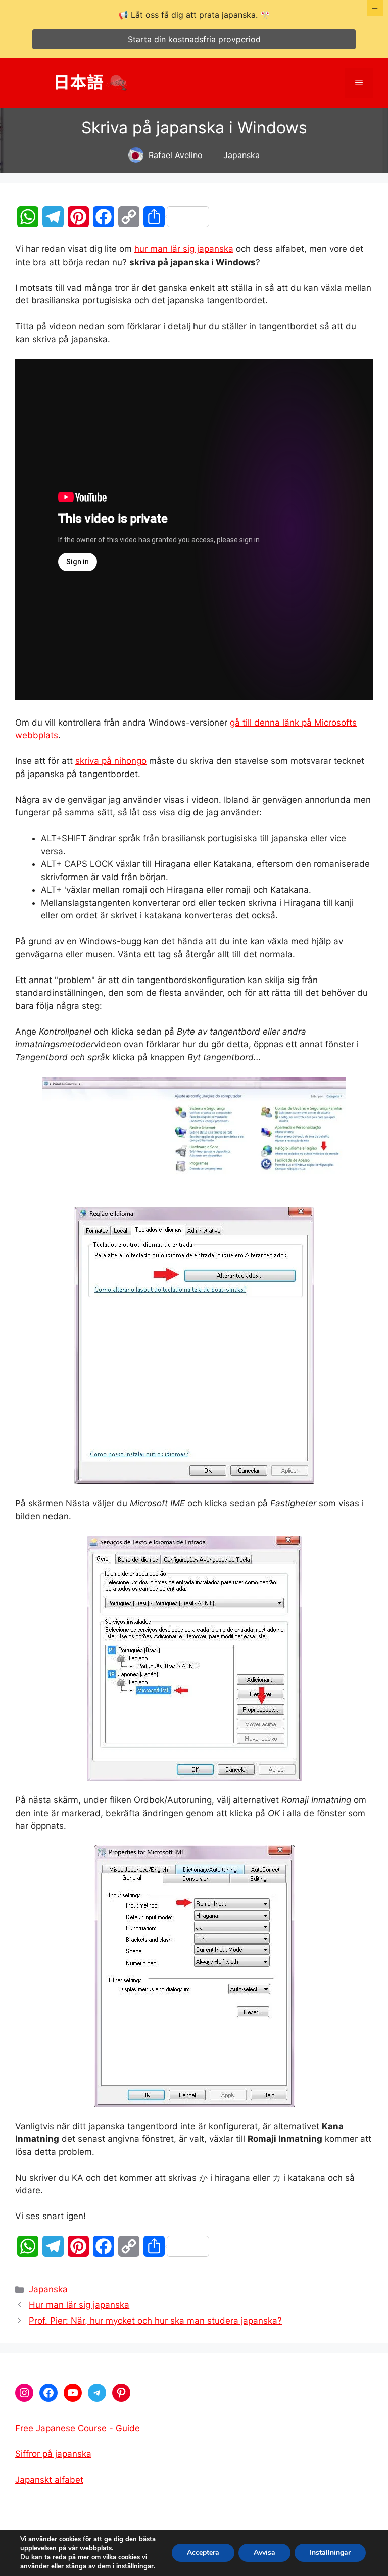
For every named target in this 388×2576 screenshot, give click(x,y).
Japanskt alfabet (49, 2480)
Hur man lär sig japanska (79, 2305)
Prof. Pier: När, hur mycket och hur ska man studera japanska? (155, 2321)
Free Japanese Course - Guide (78, 2428)
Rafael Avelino (176, 155)
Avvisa (264, 2553)
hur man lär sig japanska (184, 249)
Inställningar (330, 2553)
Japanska (241, 155)
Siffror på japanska (53, 2454)
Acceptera (203, 2553)
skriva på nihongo (111, 761)
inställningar (135, 2566)
